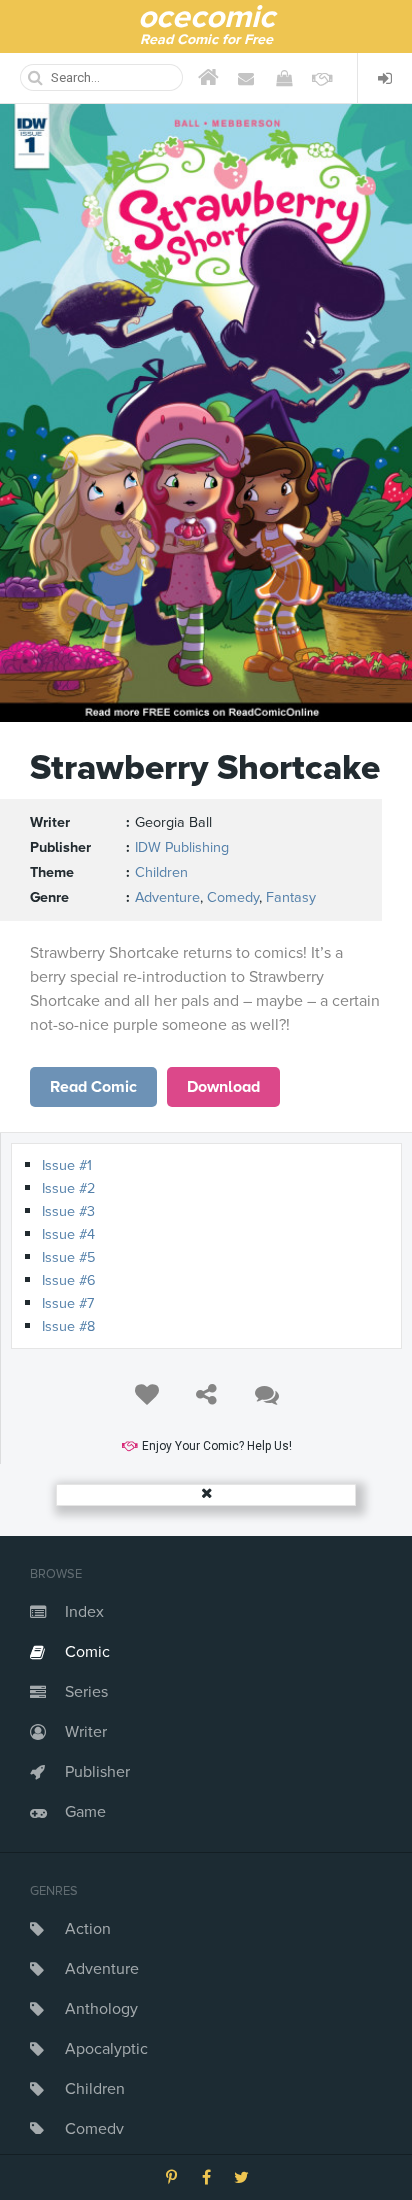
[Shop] (284, 78)
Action (88, 1929)
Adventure (102, 1969)
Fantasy (291, 897)
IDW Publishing (182, 847)
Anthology (101, 2009)
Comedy (94, 2129)
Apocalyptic (106, 2049)
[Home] (208, 78)
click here (94, 1087)
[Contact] (246, 78)
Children (95, 2089)
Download (223, 1087)
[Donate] (322, 78)
